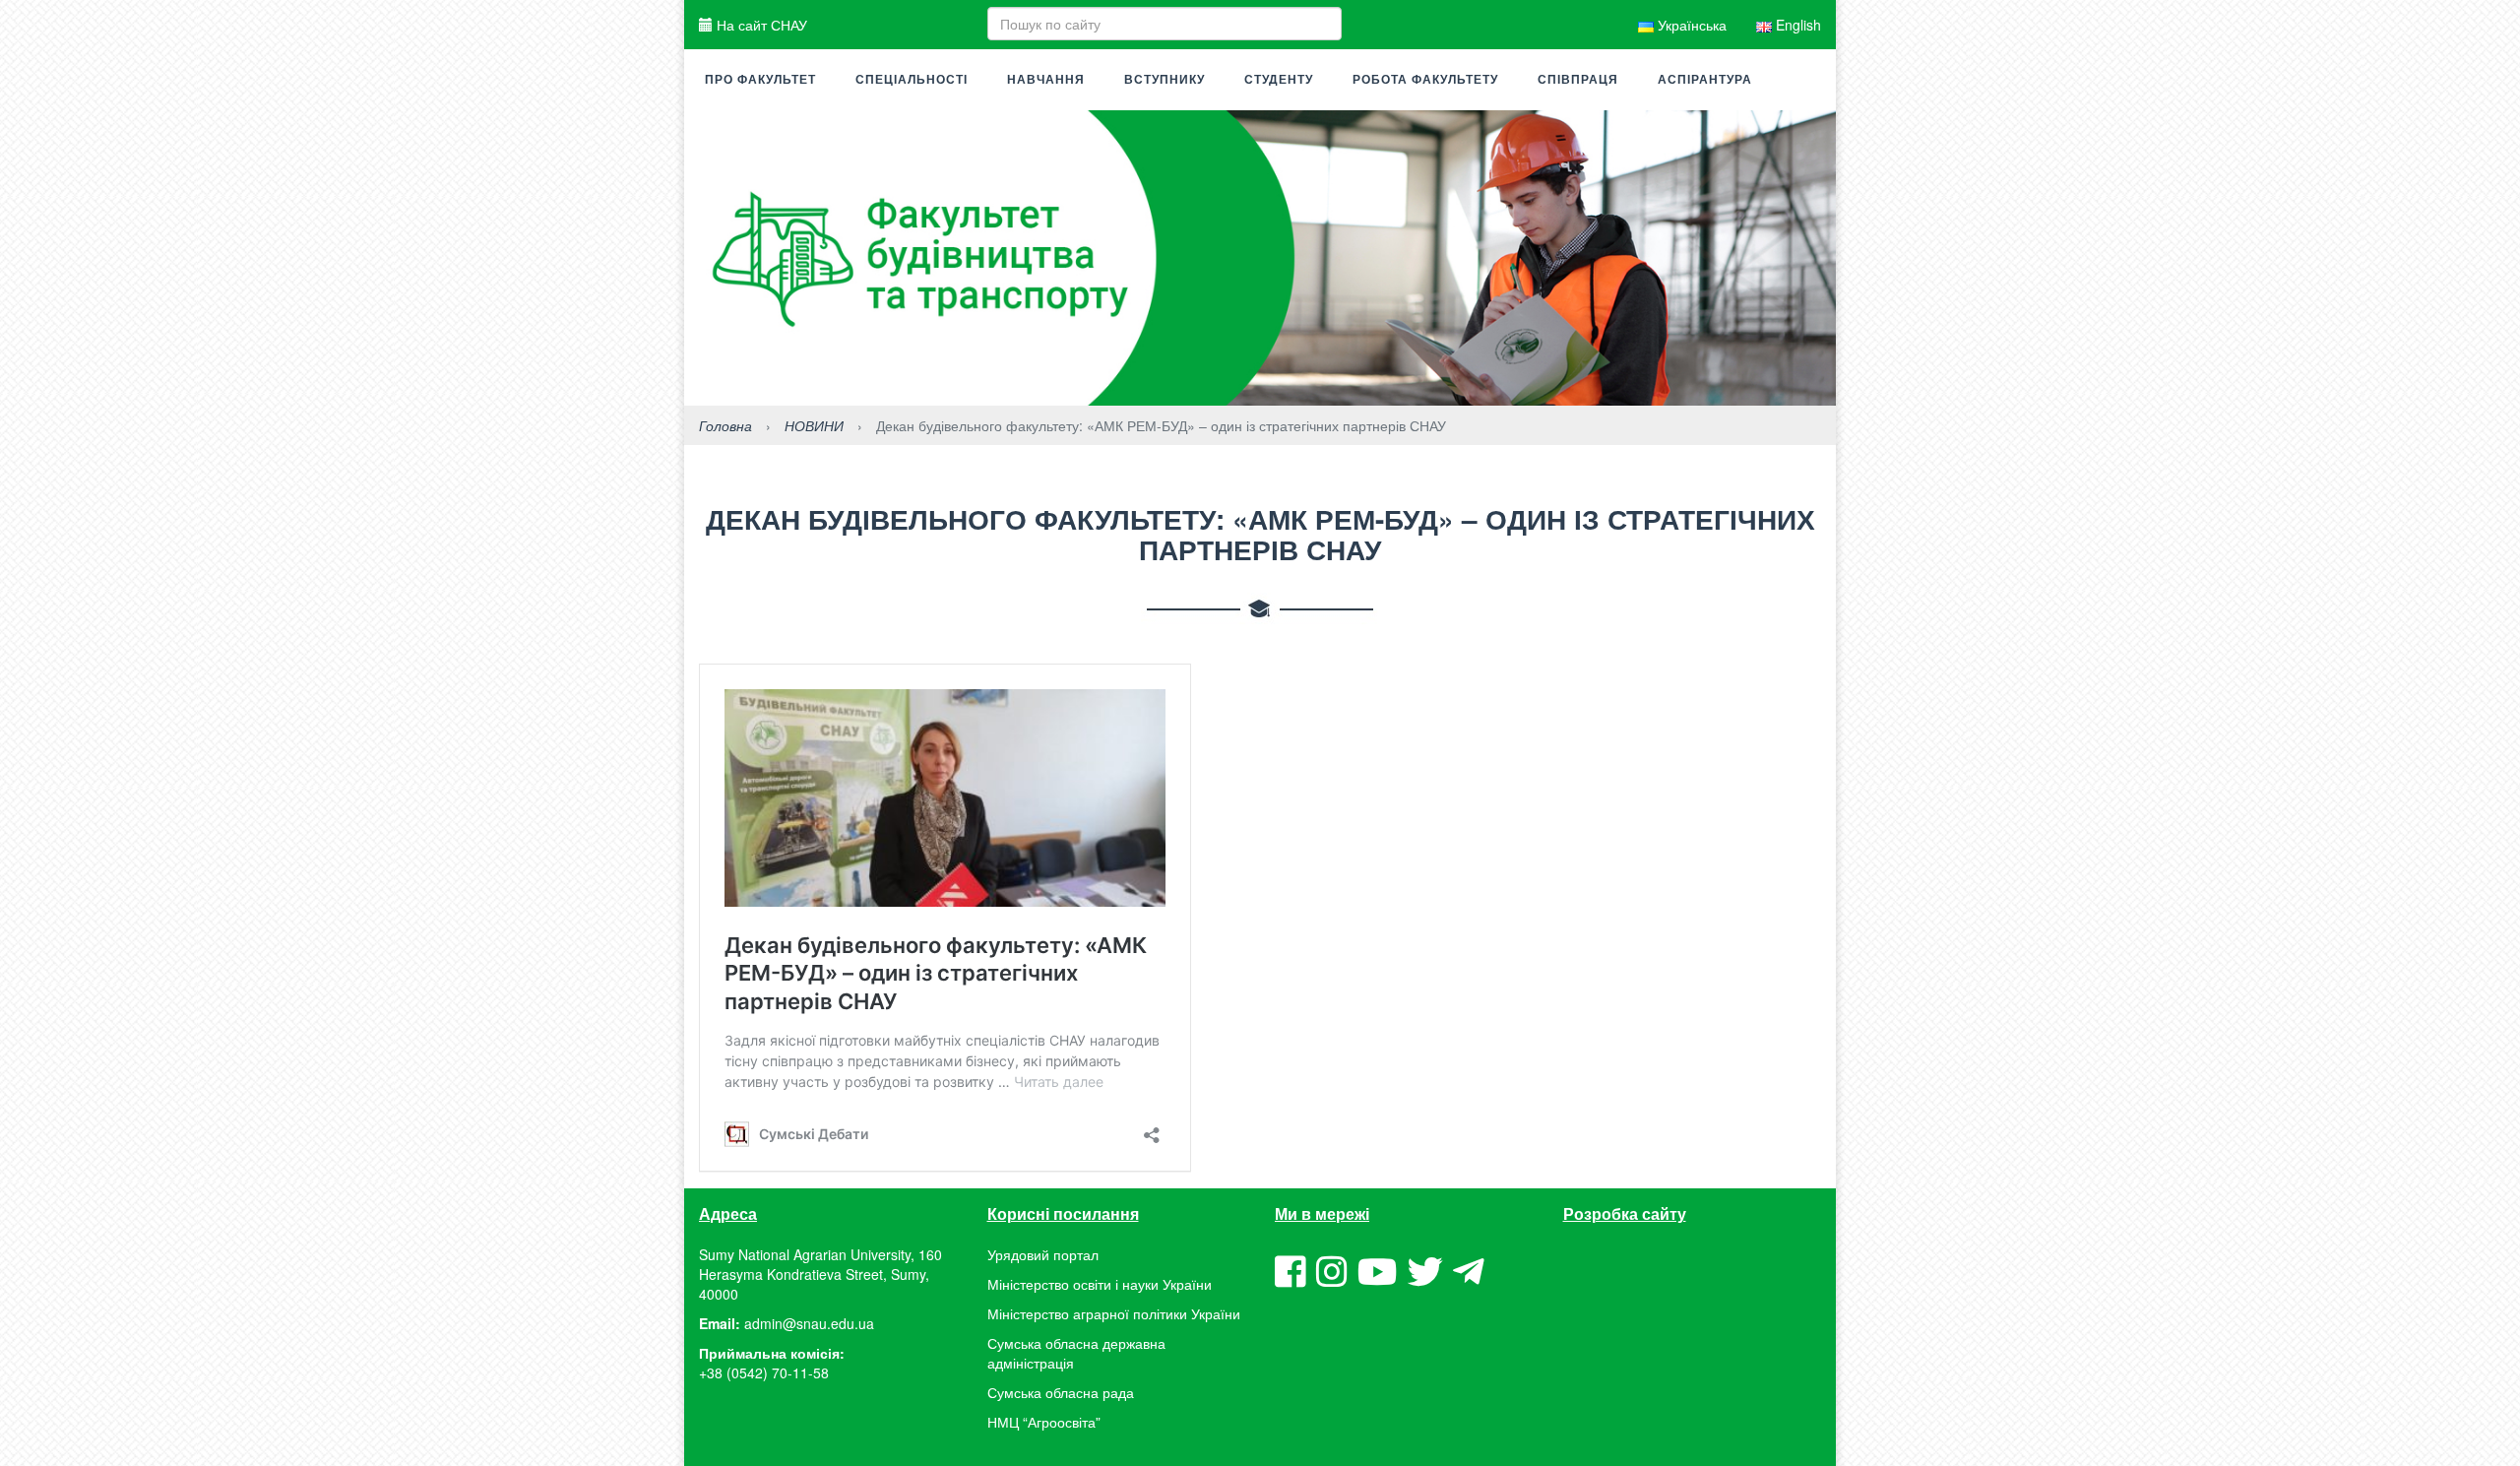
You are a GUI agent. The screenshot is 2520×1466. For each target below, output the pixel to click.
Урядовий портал (1043, 1254)
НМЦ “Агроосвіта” (1044, 1422)
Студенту (1279, 80)
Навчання (1046, 80)
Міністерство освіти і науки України (1100, 1284)
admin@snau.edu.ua (809, 1323)
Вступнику (1165, 80)
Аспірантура (1705, 80)
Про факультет (760, 80)
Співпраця (1578, 80)
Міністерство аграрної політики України (1114, 1313)
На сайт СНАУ (760, 25)
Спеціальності (912, 80)
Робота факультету (1425, 80)
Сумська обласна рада (1061, 1392)
